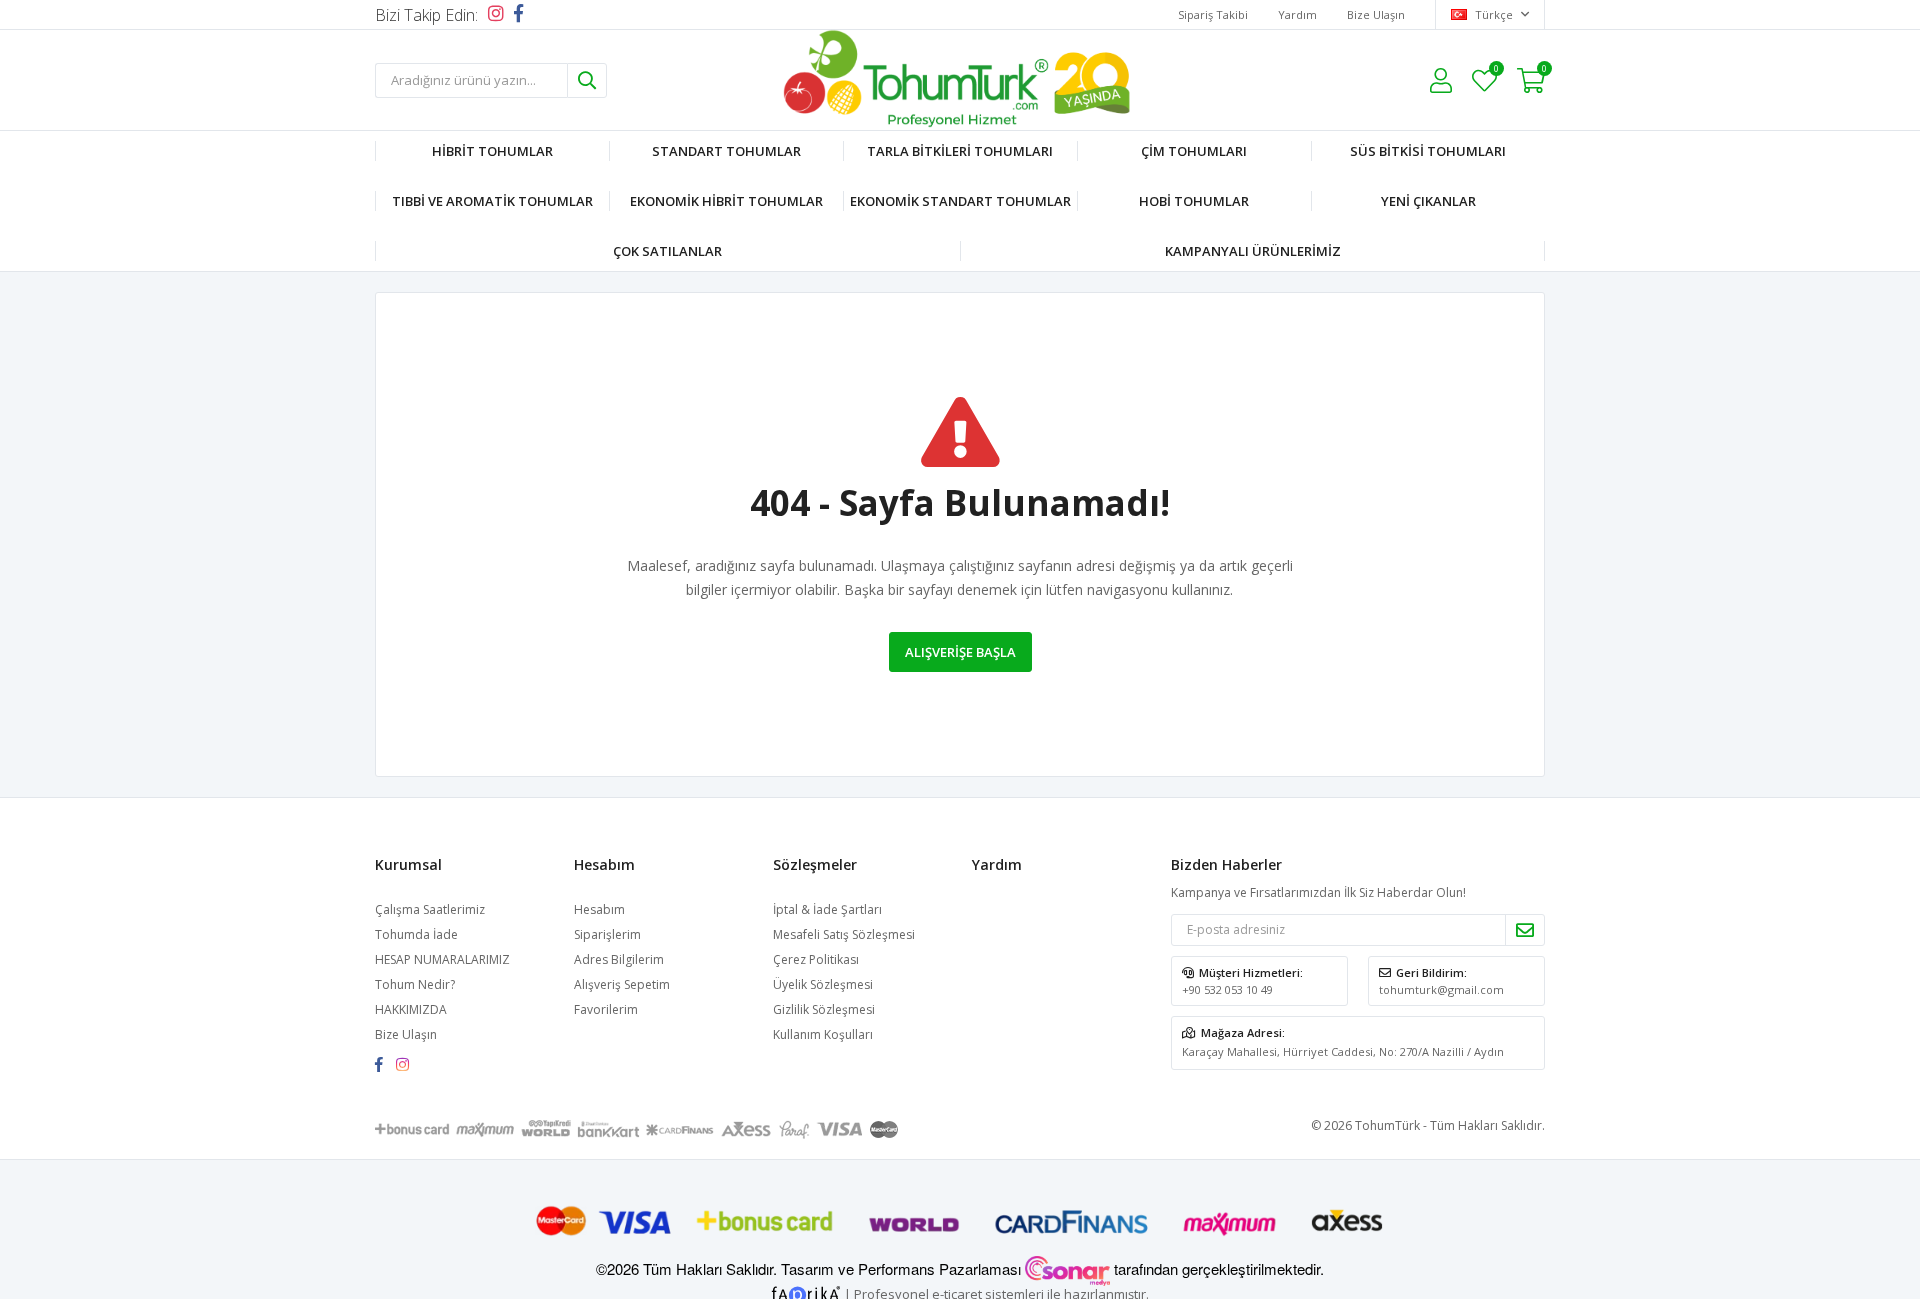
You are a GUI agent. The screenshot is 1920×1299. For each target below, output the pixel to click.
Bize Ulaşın (1376, 14)
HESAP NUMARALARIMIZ (442, 959)
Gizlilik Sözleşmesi (824, 1009)
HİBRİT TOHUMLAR (492, 151)
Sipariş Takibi (1213, 14)
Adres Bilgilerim (619, 959)
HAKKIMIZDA (411, 1009)
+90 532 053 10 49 (1227, 989)
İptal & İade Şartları (827, 909)
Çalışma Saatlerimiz (430, 909)
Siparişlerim (607, 934)
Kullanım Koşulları (823, 1034)
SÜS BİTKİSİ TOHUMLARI (1428, 151)
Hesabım (599, 909)
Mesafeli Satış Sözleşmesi (844, 934)
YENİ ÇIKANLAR (1428, 201)
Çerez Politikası (816, 959)
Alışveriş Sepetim (622, 984)
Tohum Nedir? (415, 984)
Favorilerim (1495, 71)
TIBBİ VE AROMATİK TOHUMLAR (492, 201)
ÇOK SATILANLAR (667, 251)
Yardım (1297, 14)
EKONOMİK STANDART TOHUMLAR (960, 201)
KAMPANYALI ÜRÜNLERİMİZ (1253, 251)
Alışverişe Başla (960, 652)
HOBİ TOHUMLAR (1194, 201)
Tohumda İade (416, 934)
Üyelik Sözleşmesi (823, 984)
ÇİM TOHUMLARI (1194, 151)
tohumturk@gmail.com (1441, 989)
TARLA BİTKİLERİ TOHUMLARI (960, 151)
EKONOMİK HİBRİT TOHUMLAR (726, 201)
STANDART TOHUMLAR (726, 151)
